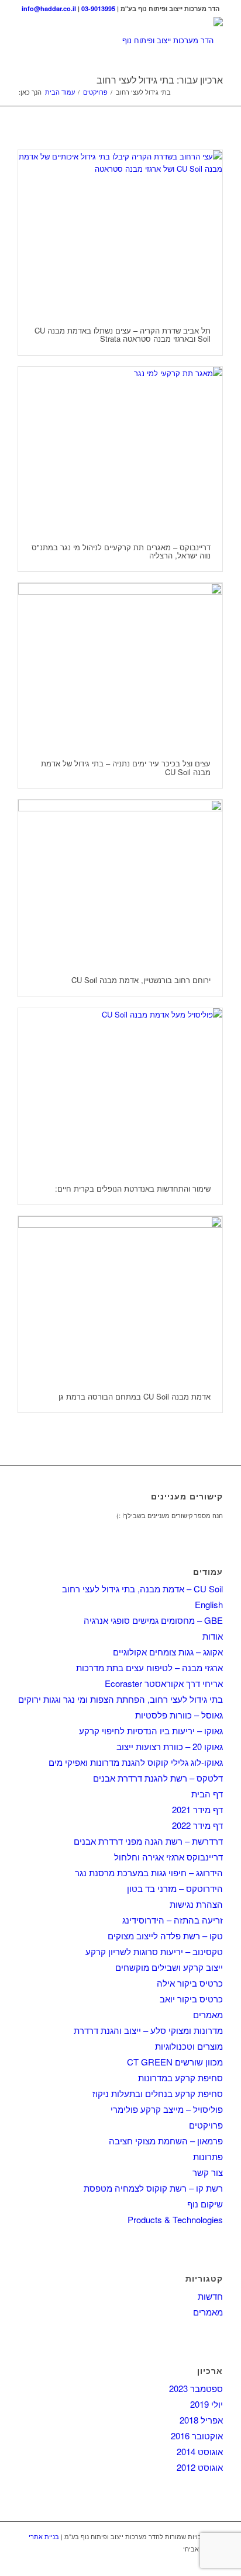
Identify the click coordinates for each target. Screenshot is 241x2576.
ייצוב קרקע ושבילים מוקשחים (169, 1967)
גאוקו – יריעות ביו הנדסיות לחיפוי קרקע (151, 1730)
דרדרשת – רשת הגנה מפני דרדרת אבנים (148, 1841)
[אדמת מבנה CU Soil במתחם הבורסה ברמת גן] (120, 1299)
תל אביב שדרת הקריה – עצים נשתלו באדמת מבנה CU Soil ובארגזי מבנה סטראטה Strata (123, 334)
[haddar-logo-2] (141, 40)
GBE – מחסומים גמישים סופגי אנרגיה (153, 1620)
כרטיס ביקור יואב (191, 1999)
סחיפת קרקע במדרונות (180, 2077)
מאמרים (208, 2014)
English (209, 1604)
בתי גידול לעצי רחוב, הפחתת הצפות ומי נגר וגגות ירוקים (120, 1699)
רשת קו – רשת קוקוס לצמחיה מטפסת (153, 2188)
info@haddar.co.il (49, 8)
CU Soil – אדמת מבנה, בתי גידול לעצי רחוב (142, 1589)
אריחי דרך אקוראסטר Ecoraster (164, 1683)
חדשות (210, 2296)
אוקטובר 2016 (197, 2436)
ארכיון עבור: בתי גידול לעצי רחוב (160, 80)
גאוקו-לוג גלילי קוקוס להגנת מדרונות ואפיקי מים (136, 1762)
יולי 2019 (206, 2404)
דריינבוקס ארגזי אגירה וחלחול (168, 1857)
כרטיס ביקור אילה (190, 1983)
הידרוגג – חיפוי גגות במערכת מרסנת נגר (149, 1872)
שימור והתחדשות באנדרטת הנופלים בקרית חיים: (133, 1188)
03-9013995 (98, 8)
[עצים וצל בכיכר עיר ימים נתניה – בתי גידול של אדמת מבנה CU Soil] (120, 665)
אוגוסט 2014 (200, 2451)
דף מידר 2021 (197, 1809)
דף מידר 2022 (197, 1825)
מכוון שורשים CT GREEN (175, 2062)
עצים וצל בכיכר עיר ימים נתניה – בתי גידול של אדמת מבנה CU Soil (126, 767)
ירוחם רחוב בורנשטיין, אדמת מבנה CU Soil (141, 980)
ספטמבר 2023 (196, 2388)
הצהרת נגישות (196, 1904)
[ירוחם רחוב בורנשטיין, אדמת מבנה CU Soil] (120, 882)
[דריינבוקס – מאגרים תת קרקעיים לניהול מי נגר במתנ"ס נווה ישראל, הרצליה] (120, 449)
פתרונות (208, 2156)
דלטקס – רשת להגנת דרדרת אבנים (158, 1778)
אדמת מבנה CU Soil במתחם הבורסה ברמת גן (135, 1396)
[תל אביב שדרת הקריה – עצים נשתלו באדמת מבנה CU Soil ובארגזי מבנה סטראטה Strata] (120, 232)
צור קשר (208, 2172)
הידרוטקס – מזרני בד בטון (175, 1888)
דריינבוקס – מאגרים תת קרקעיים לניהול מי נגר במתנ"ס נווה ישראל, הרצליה (121, 551)
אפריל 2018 (201, 2420)
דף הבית (207, 1794)
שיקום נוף (205, 2204)
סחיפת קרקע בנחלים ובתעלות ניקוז (158, 2093)
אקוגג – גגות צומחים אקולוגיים (168, 1652)
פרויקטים (206, 2125)
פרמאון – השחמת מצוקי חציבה (166, 2141)
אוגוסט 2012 (200, 2467)
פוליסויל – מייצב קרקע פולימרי (167, 2109)
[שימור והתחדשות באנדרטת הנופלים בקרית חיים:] (120, 1091)
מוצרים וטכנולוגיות (189, 2046)
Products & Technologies (175, 2219)
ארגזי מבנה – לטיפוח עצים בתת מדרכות (149, 1667)
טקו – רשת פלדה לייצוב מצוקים (165, 1936)
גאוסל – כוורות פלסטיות (179, 1715)
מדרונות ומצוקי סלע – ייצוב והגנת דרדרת (148, 2030)
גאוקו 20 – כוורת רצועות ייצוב (170, 1746)
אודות (213, 1636)
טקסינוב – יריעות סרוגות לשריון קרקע (154, 1951)
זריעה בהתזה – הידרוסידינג (173, 1920)
